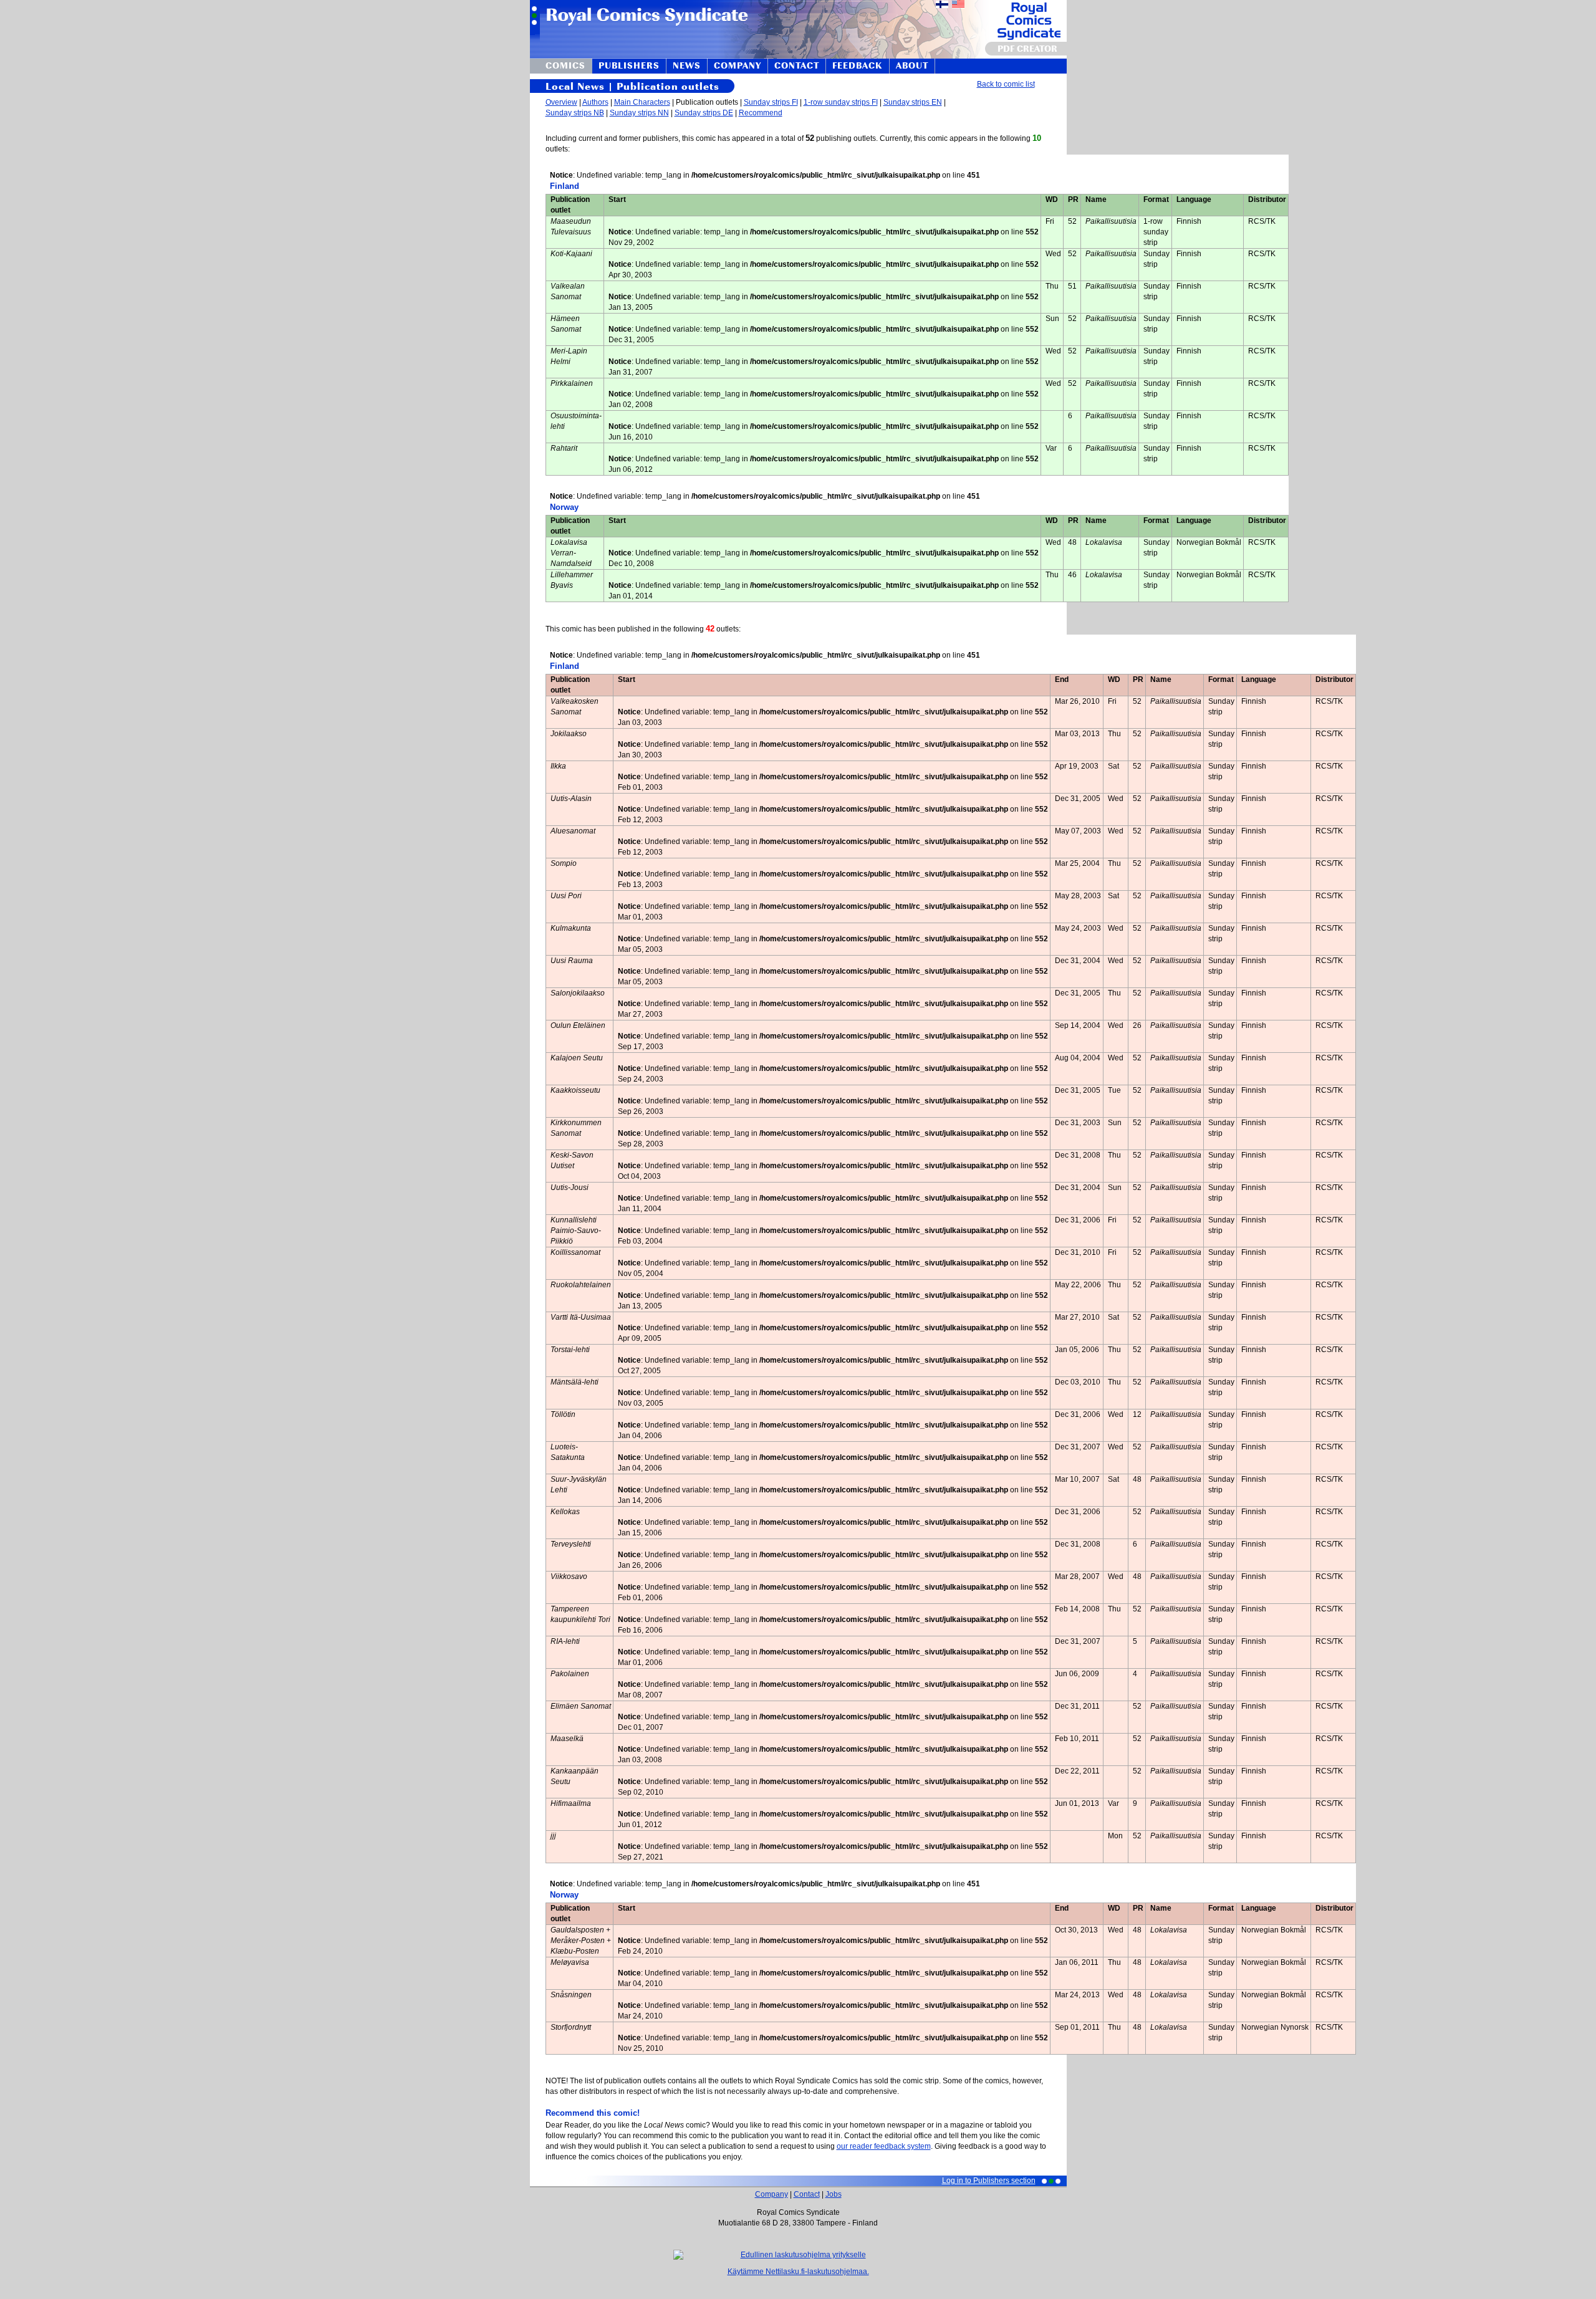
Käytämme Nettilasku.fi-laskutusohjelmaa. (798, 2272)
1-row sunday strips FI (841, 102)
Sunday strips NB (575, 113)
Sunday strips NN (639, 113)
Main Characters (642, 102)
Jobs (834, 2194)
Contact (807, 2194)
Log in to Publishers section (989, 2181)
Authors (595, 102)
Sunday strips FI (771, 102)
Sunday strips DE (704, 113)
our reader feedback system (884, 2146)
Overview (561, 102)
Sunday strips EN (913, 102)
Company (772, 2194)
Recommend (761, 113)
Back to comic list (1006, 84)
